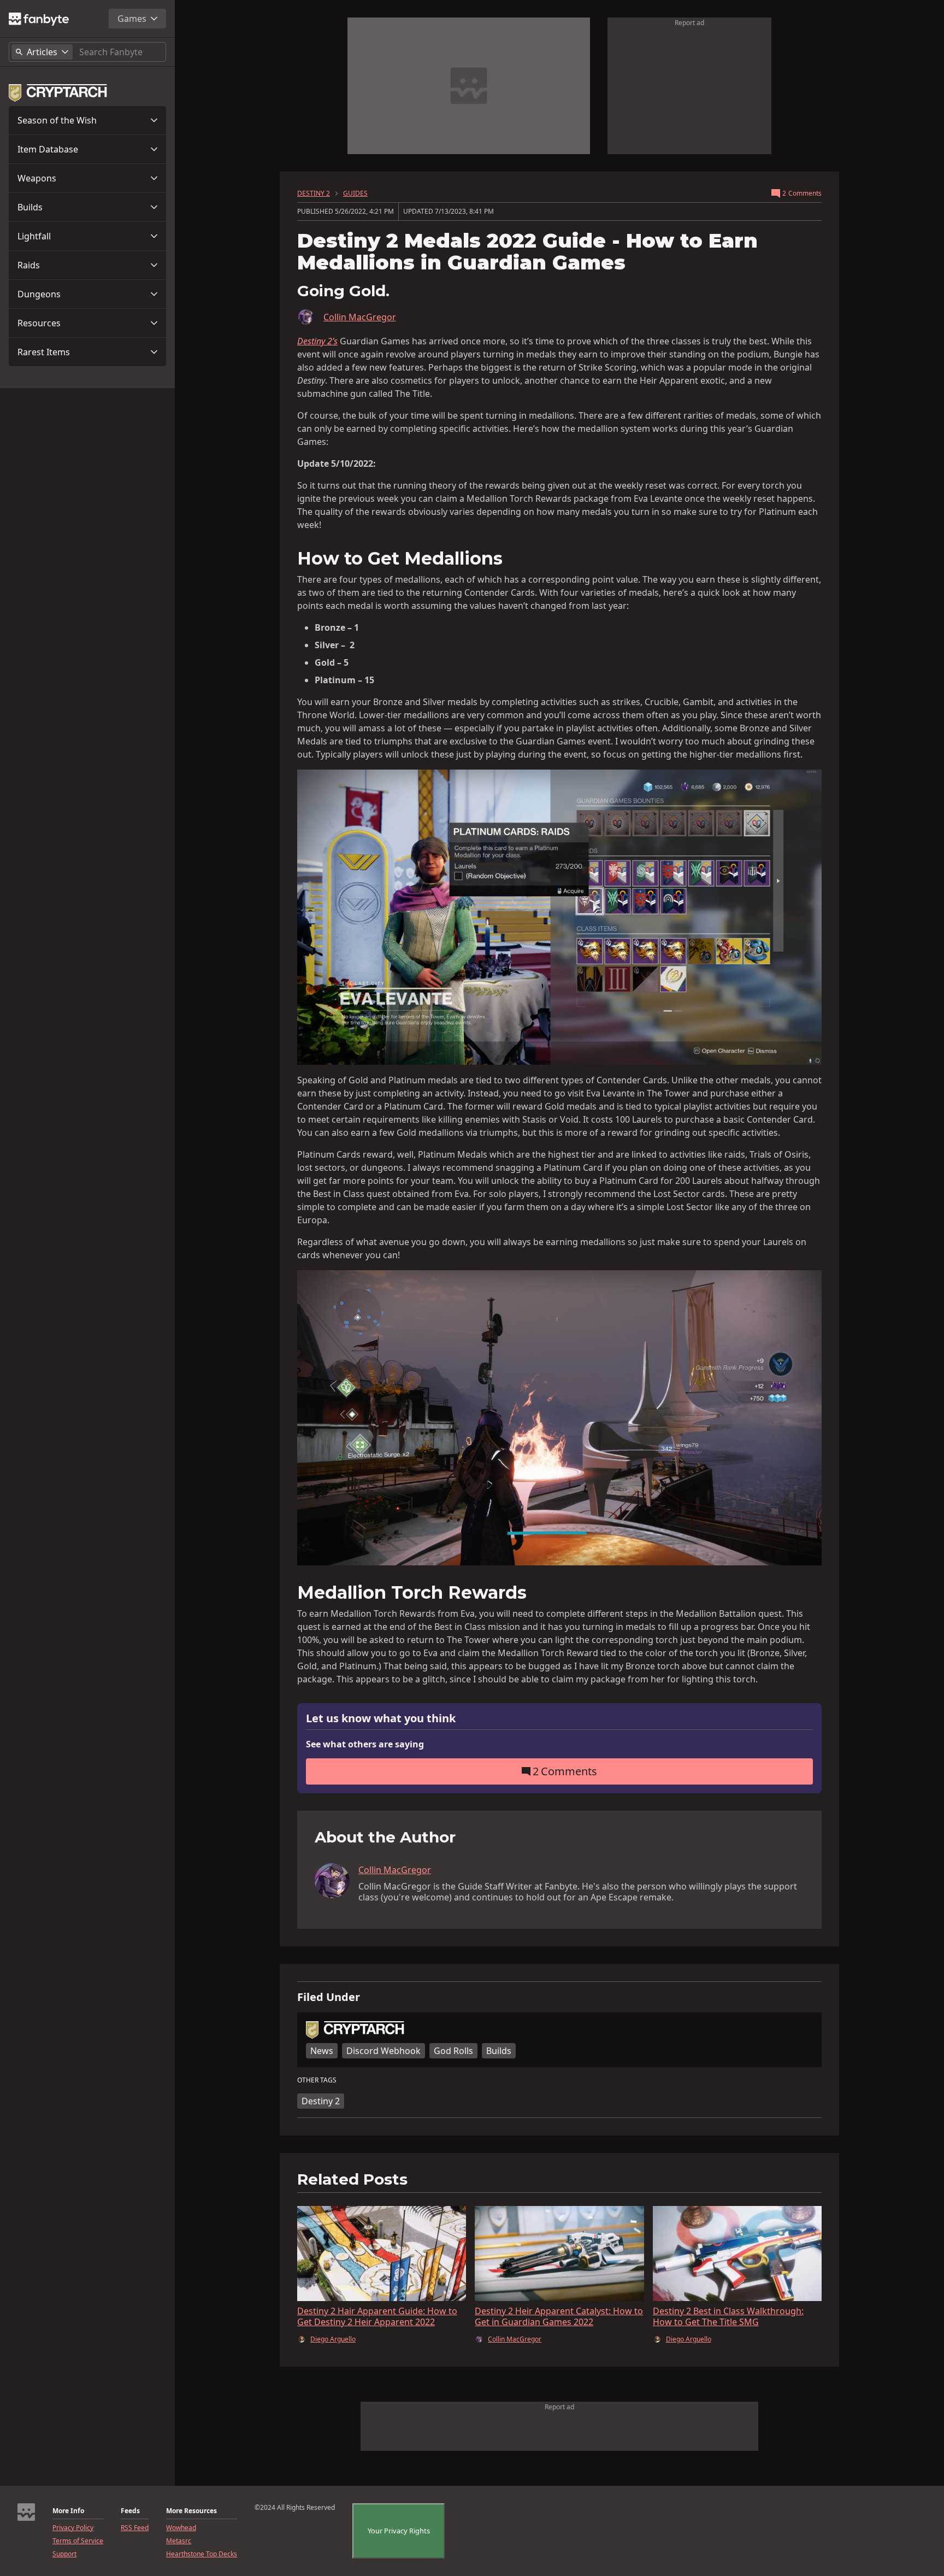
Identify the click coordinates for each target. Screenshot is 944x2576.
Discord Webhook (383, 2051)
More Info (68, 2511)
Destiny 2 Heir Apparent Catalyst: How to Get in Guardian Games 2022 (559, 2316)
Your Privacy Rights (399, 2531)
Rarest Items (44, 352)
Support (64, 2554)
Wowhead (181, 2528)
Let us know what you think (381, 1719)
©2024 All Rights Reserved (295, 2508)
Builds (30, 207)
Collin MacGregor (360, 317)
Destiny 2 (321, 2101)
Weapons (37, 178)
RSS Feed (135, 2528)
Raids (29, 265)
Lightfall (34, 236)
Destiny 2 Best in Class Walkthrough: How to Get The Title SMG (728, 2316)
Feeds (130, 2511)
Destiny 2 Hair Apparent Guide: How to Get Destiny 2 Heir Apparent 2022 (377, 2316)
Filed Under (329, 1997)
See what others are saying (365, 1744)
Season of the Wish (57, 120)
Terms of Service (78, 2541)
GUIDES (355, 193)
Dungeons (39, 294)
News (322, 2051)
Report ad (689, 23)
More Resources (191, 2511)
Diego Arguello (333, 2339)
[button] (87, 120)
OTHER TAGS (317, 2080)
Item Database (48, 149)
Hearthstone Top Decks (202, 2554)
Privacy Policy (73, 2528)
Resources (39, 323)
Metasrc (179, 2541)
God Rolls (453, 2051)
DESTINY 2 (314, 193)
